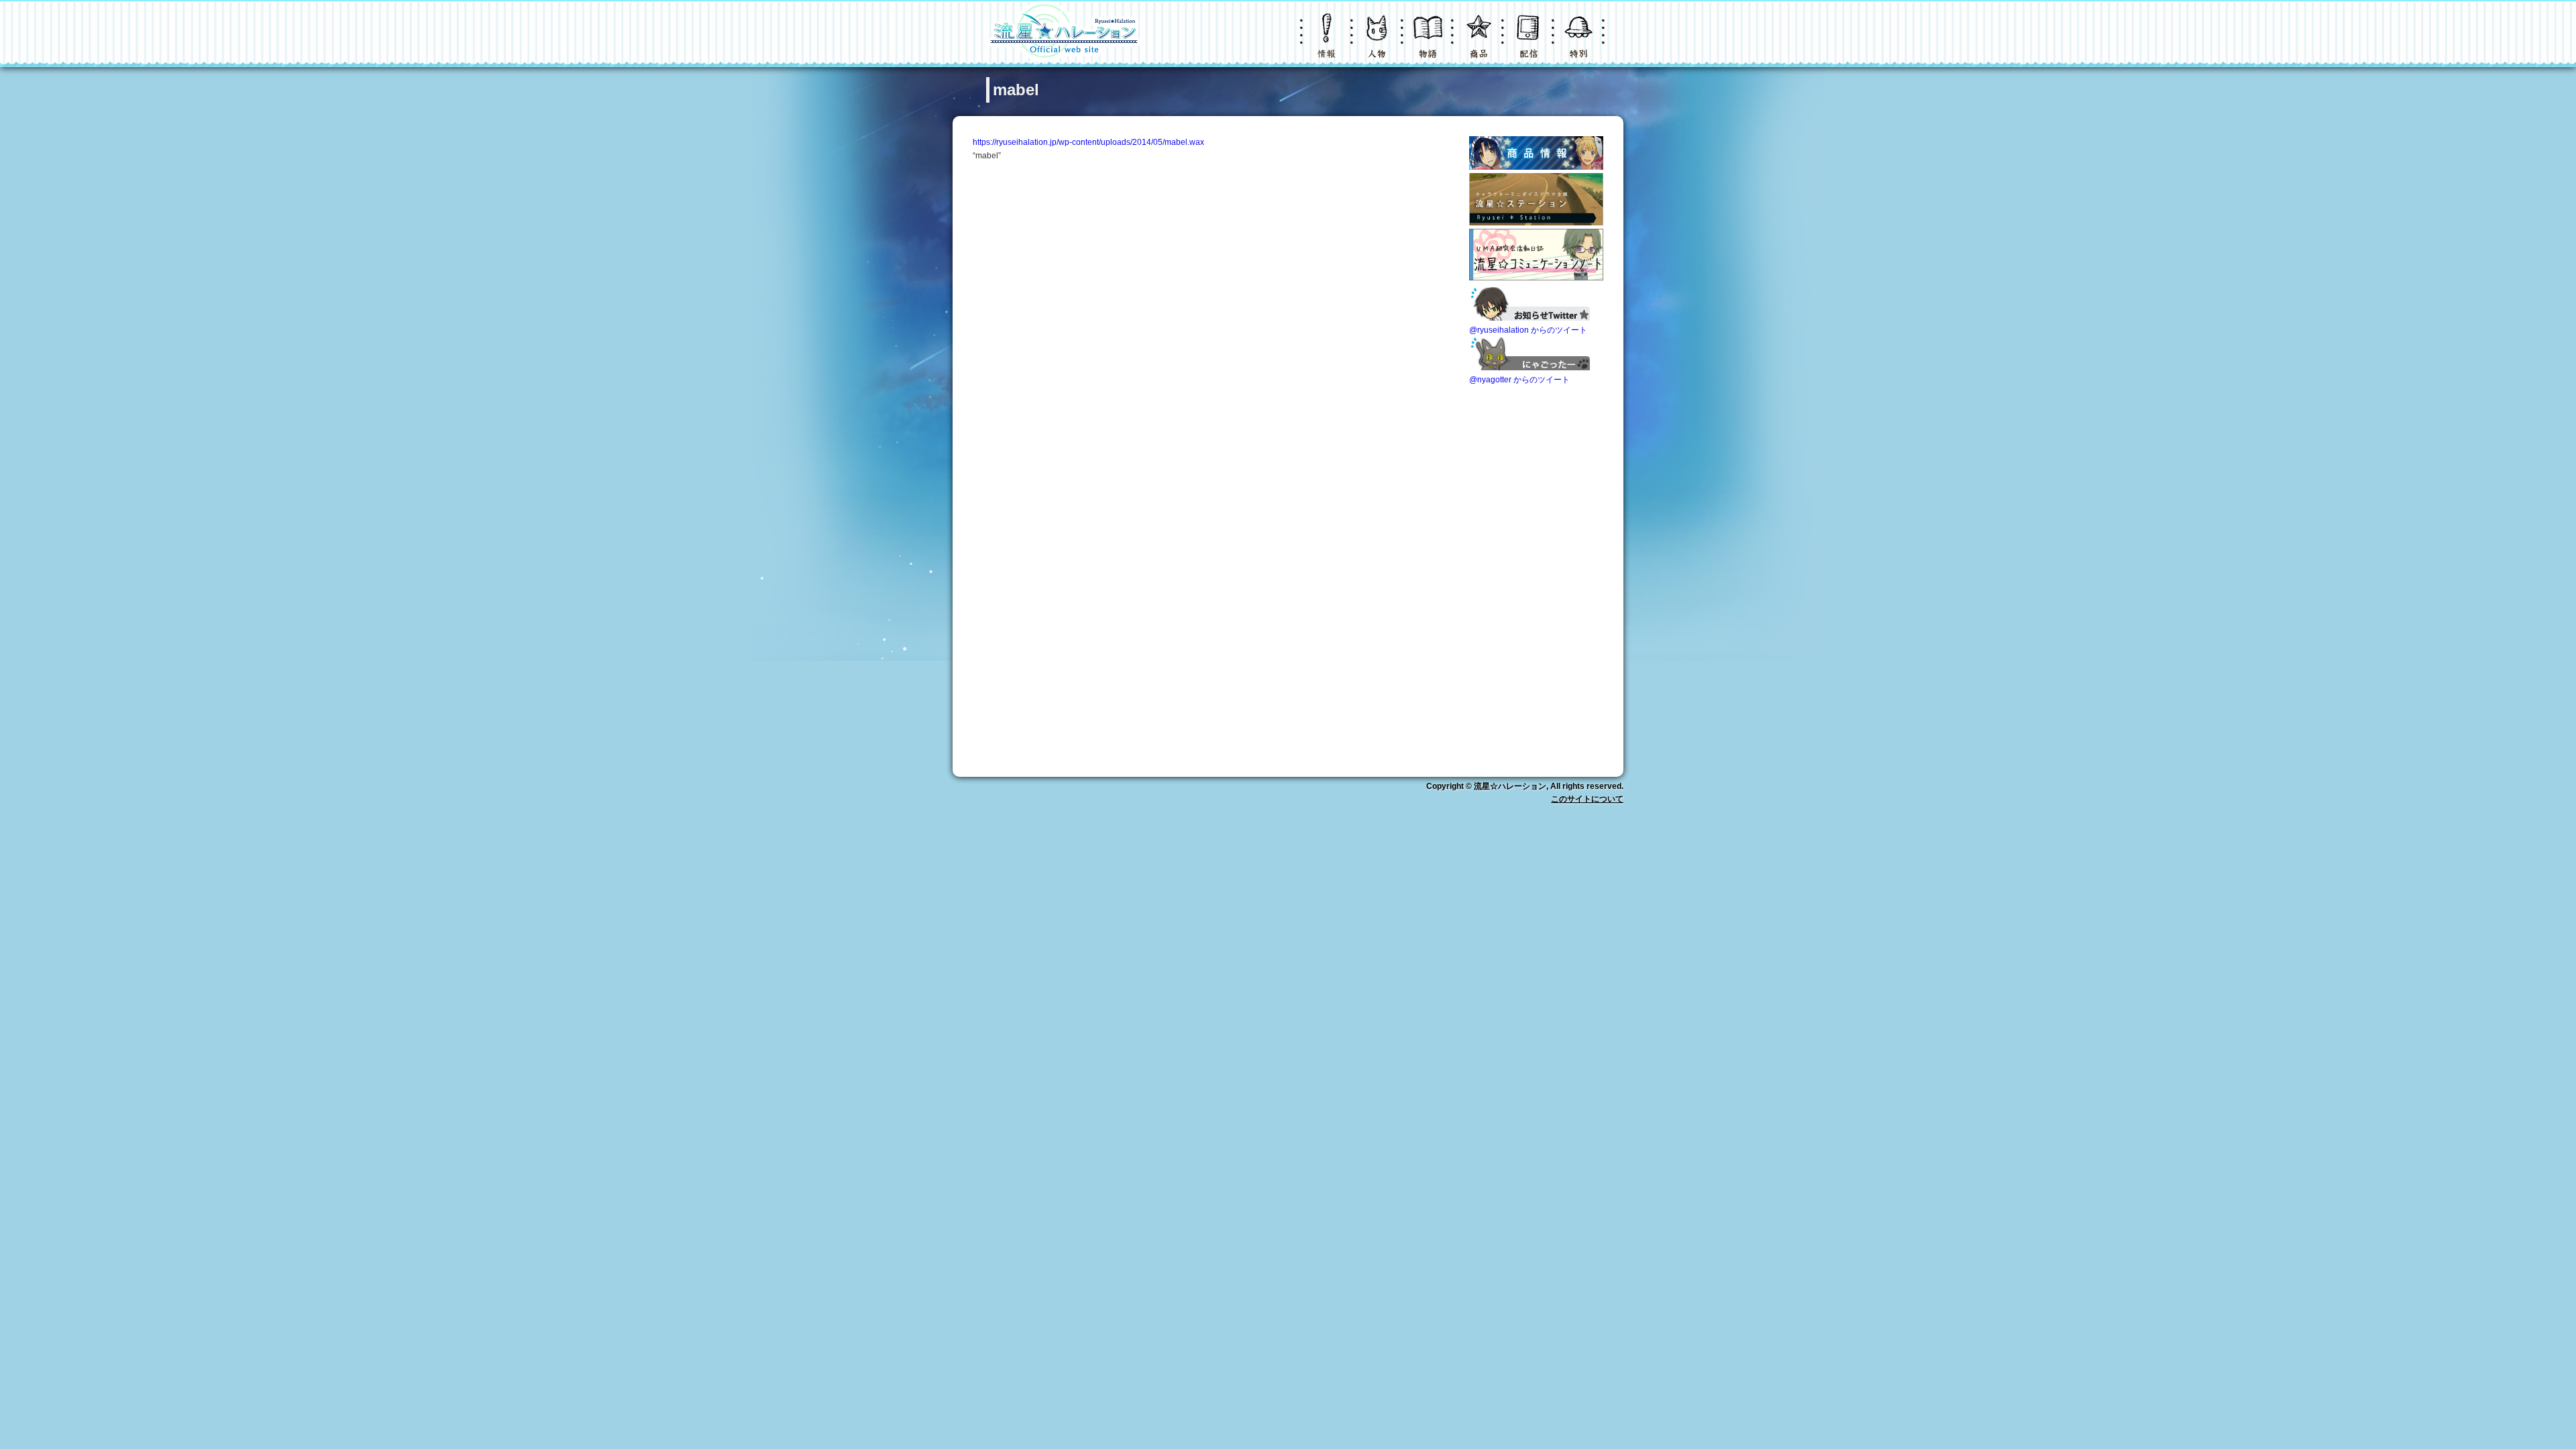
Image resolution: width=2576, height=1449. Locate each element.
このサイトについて (1587, 799)
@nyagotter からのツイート (1519, 380)
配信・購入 (1529, 43)
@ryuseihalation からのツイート (1528, 330)
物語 (1429, 43)
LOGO (1063, 34)
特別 (1580, 43)
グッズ (1479, 43)
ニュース (1328, 43)
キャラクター (1379, 43)
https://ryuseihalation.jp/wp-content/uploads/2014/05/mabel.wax (1088, 142)
